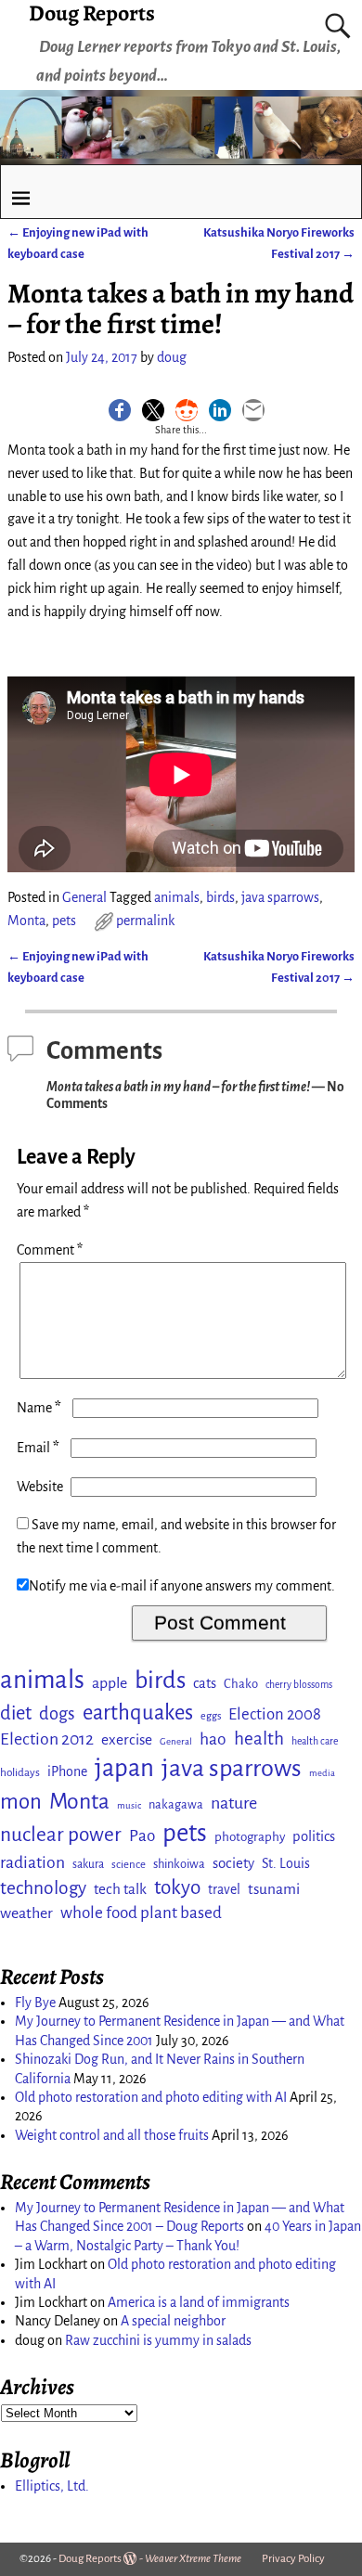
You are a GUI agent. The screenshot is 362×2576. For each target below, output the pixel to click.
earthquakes (138, 1713)
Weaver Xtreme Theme (193, 2559)
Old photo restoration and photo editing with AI (151, 2097)
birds (220, 897)
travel (224, 1889)
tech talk (120, 1889)
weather (26, 1913)
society (233, 1863)
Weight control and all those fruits (112, 2135)
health (259, 1739)
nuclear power (61, 1835)
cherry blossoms (299, 1685)
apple (110, 1683)
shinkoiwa (179, 1864)
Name (39, 1408)
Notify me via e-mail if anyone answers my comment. (182, 1586)
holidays (20, 1772)
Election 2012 (47, 1739)
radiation (32, 1862)
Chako (241, 1684)
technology (43, 1888)
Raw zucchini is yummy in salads (158, 2340)
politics (314, 1836)
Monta (26, 921)
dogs (57, 1714)
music (129, 1805)
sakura (88, 1864)
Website (40, 1487)
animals (177, 897)
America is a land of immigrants (199, 2302)
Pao (142, 1836)
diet (16, 1713)
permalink (145, 921)
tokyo (177, 1887)
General (84, 897)
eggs (211, 1716)
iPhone (67, 1771)
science (129, 1865)
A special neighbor (173, 2321)
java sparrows (280, 897)
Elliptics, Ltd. (52, 2486)
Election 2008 (275, 1714)
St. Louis (286, 1863)
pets (64, 921)
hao (213, 1739)
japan (124, 1768)
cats (205, 1683)
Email (38, 1448)
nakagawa (176, 1804)
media (322, 1773)
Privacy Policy (293, 2559)
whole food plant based (141, 1913)
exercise (127, 1739)
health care (315, 1741)
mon (21, 1802)
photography (250, 1837)
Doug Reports (90, 2559)
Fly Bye (35, 2003)
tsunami (274, 1889)
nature (234, 1803)
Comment (50, 1250)
